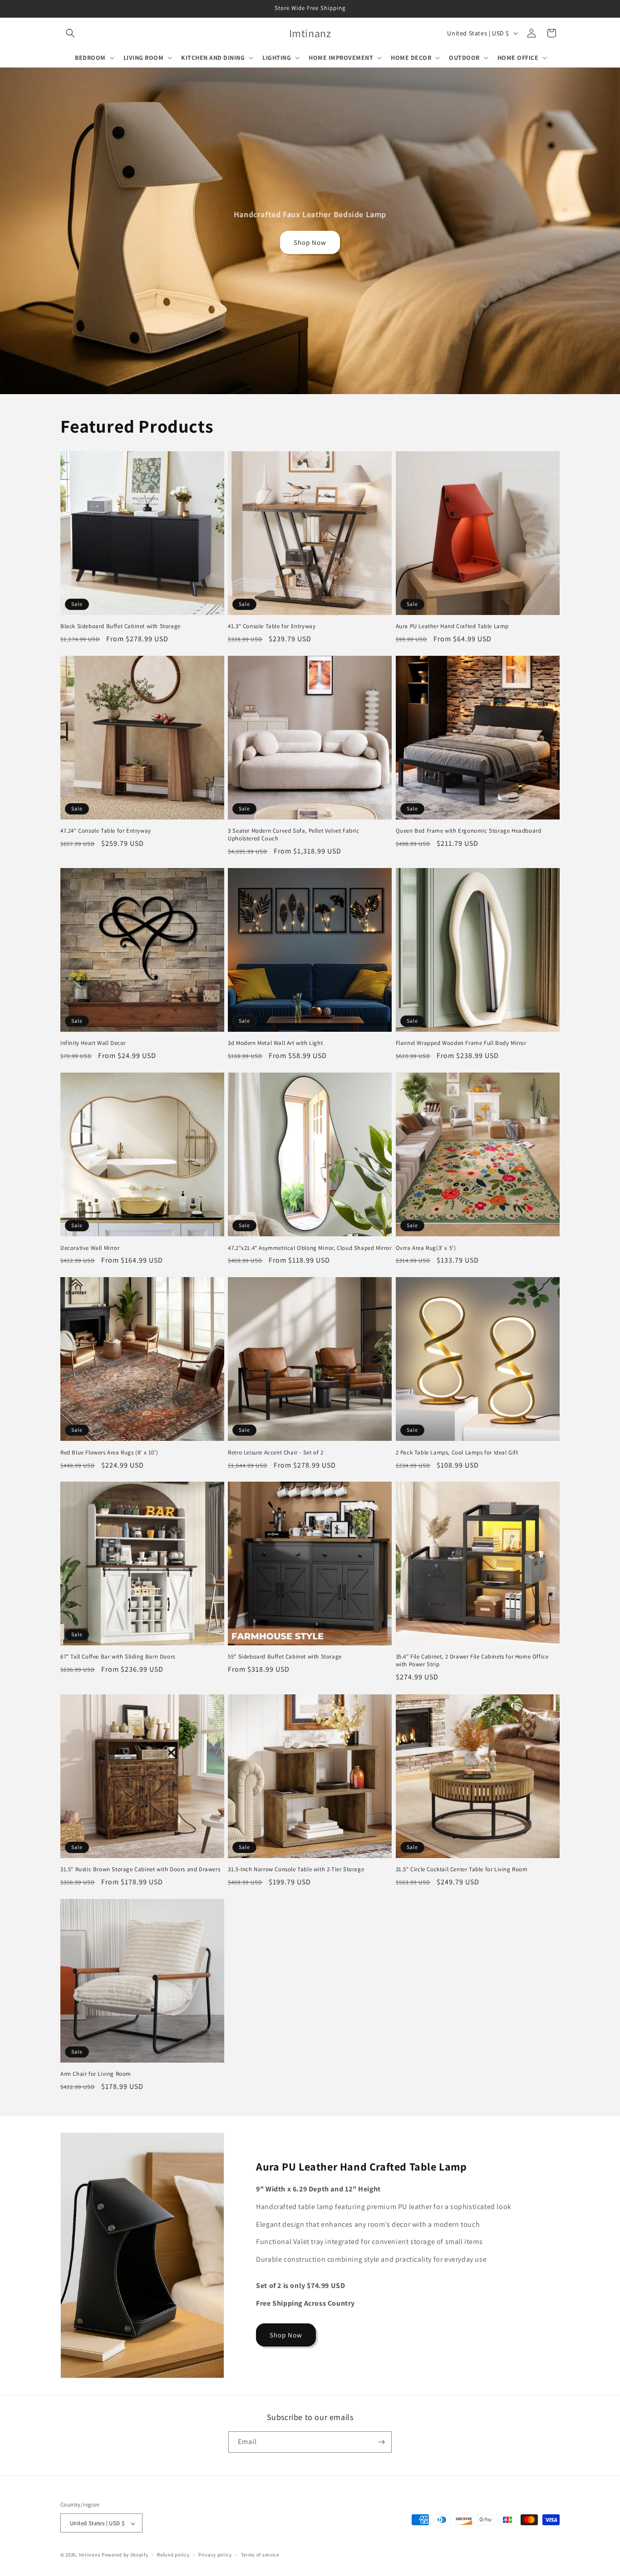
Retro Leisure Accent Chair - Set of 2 (276, 1453)
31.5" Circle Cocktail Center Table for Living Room (462, 1869)
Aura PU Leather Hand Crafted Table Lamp (452, 626)
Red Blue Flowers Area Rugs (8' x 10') (109, 1453)
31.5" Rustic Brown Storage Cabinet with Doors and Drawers (140, 1869)
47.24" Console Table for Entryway (106, 831)
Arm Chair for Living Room (96, 2074)
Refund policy (173, 2555)
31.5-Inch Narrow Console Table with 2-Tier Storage (296, 1869)
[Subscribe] (381, 2442)
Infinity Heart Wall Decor (93, 1043)
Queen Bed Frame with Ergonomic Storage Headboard (469, 831)
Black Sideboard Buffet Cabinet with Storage (121, 626)
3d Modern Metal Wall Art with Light (275, 1043)
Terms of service (260, 2555)
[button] (70, 33)
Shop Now (310, 242)
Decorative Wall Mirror (90, 1248)
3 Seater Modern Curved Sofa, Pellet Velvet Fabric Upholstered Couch (293, 835)
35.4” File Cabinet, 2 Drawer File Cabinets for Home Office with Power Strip (472, 1661)
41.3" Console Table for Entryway (272, 626)
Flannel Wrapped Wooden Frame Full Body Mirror (461, 1043)
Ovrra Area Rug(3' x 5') (426, 1248)
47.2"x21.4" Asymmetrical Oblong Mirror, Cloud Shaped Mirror (310, 1248)
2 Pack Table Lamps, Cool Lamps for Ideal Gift (457, 1453)
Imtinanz (90, 2555)
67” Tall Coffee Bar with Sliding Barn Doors (118, 1657)
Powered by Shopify (125, 2555)
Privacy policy (215, 2555)
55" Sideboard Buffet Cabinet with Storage (285, 1657)
